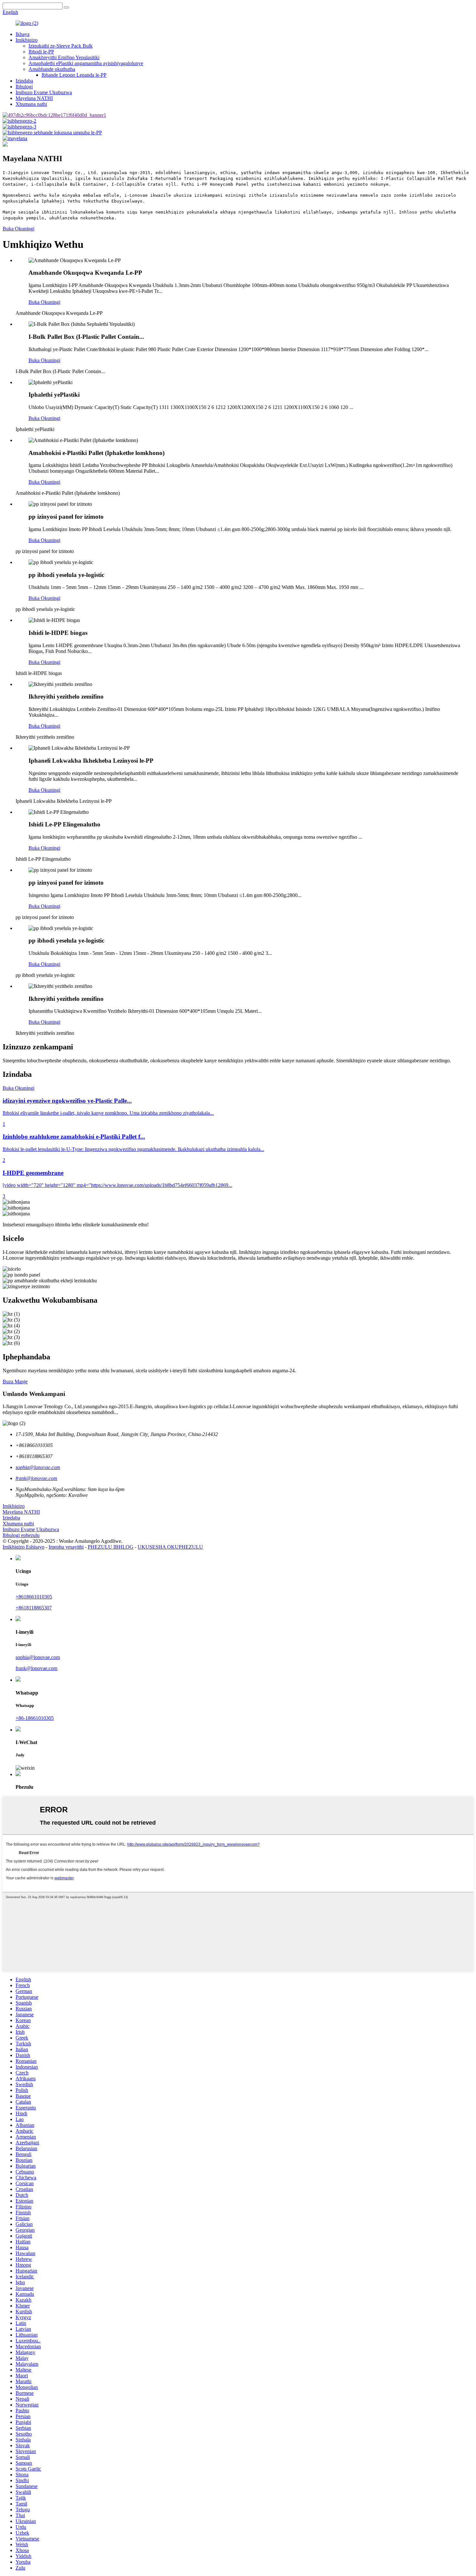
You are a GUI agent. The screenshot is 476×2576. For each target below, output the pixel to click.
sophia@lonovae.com (38, 1657)
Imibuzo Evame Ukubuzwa (44, 92)
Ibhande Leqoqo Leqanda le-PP (74, 75)
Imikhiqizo (27, 40)
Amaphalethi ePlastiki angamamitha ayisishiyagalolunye (86, 63)
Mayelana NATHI (34, 98)
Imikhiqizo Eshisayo (23, 1547)
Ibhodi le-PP (41, 52)
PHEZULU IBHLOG (111, 1547)
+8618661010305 (34, 1597)
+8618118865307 (34, 1608)
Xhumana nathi (31, 104)
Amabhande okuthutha (52, 69)
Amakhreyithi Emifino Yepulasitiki (64, 57)
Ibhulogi (24, 87)
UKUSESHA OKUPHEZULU (170, 1547)
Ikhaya (23, 34)
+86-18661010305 (35, 1718)
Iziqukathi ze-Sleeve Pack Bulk (61, 46)
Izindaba (24, 81)
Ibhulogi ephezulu (21, 1535)
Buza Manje (15, 1382)
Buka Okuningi (18, 229)
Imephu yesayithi (66, 1547)
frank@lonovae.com (36, 1668)
